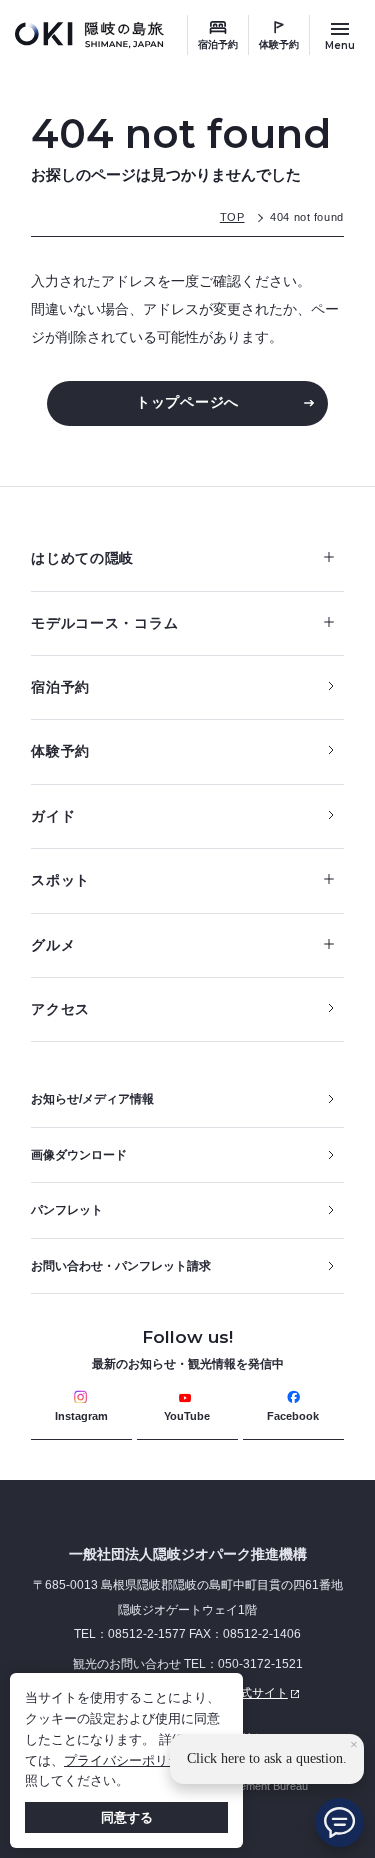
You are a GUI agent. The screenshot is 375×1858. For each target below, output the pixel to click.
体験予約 (279, 44)
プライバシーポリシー (129, 1760)
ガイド (53, 816)
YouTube (187, 1416)
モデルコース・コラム (104, 623)
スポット (60, 880)
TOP (232, 217)
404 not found (306, 217)
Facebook (293, 1416)
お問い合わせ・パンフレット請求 (121, 1266)
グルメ (53, 945)
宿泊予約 (218, 44)
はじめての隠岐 (82, 558)
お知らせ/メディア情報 (92, 1099)
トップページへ (187, 402)
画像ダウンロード (79, 1155)
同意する (127, 1817)
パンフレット (67, 1210)
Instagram (81, 1416)
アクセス (60, 1009)
